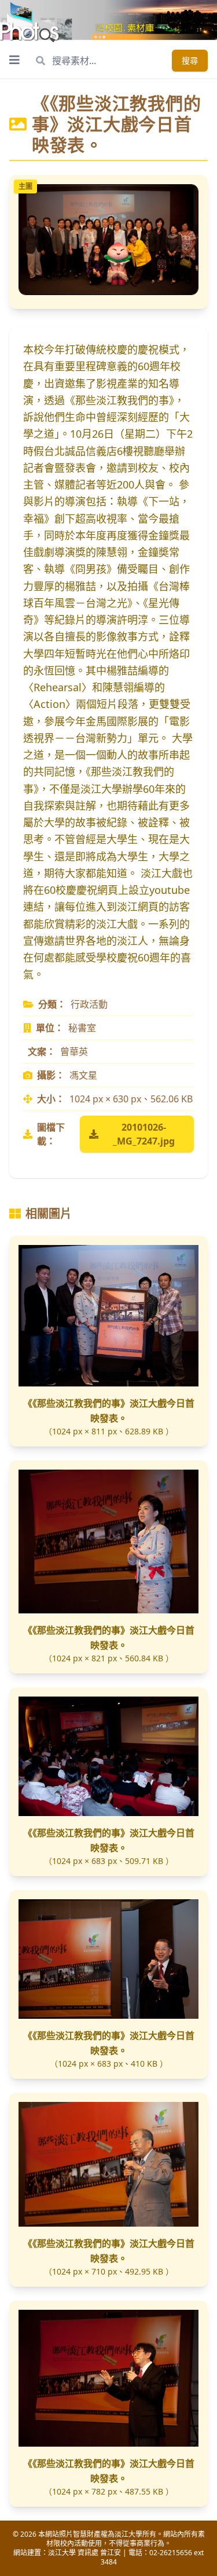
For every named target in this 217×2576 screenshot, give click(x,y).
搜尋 (190, 60)
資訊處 (88, 2553)
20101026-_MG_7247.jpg (144, 1134)
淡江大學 (62, 2553)
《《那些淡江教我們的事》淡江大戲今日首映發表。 (109, 1411)
